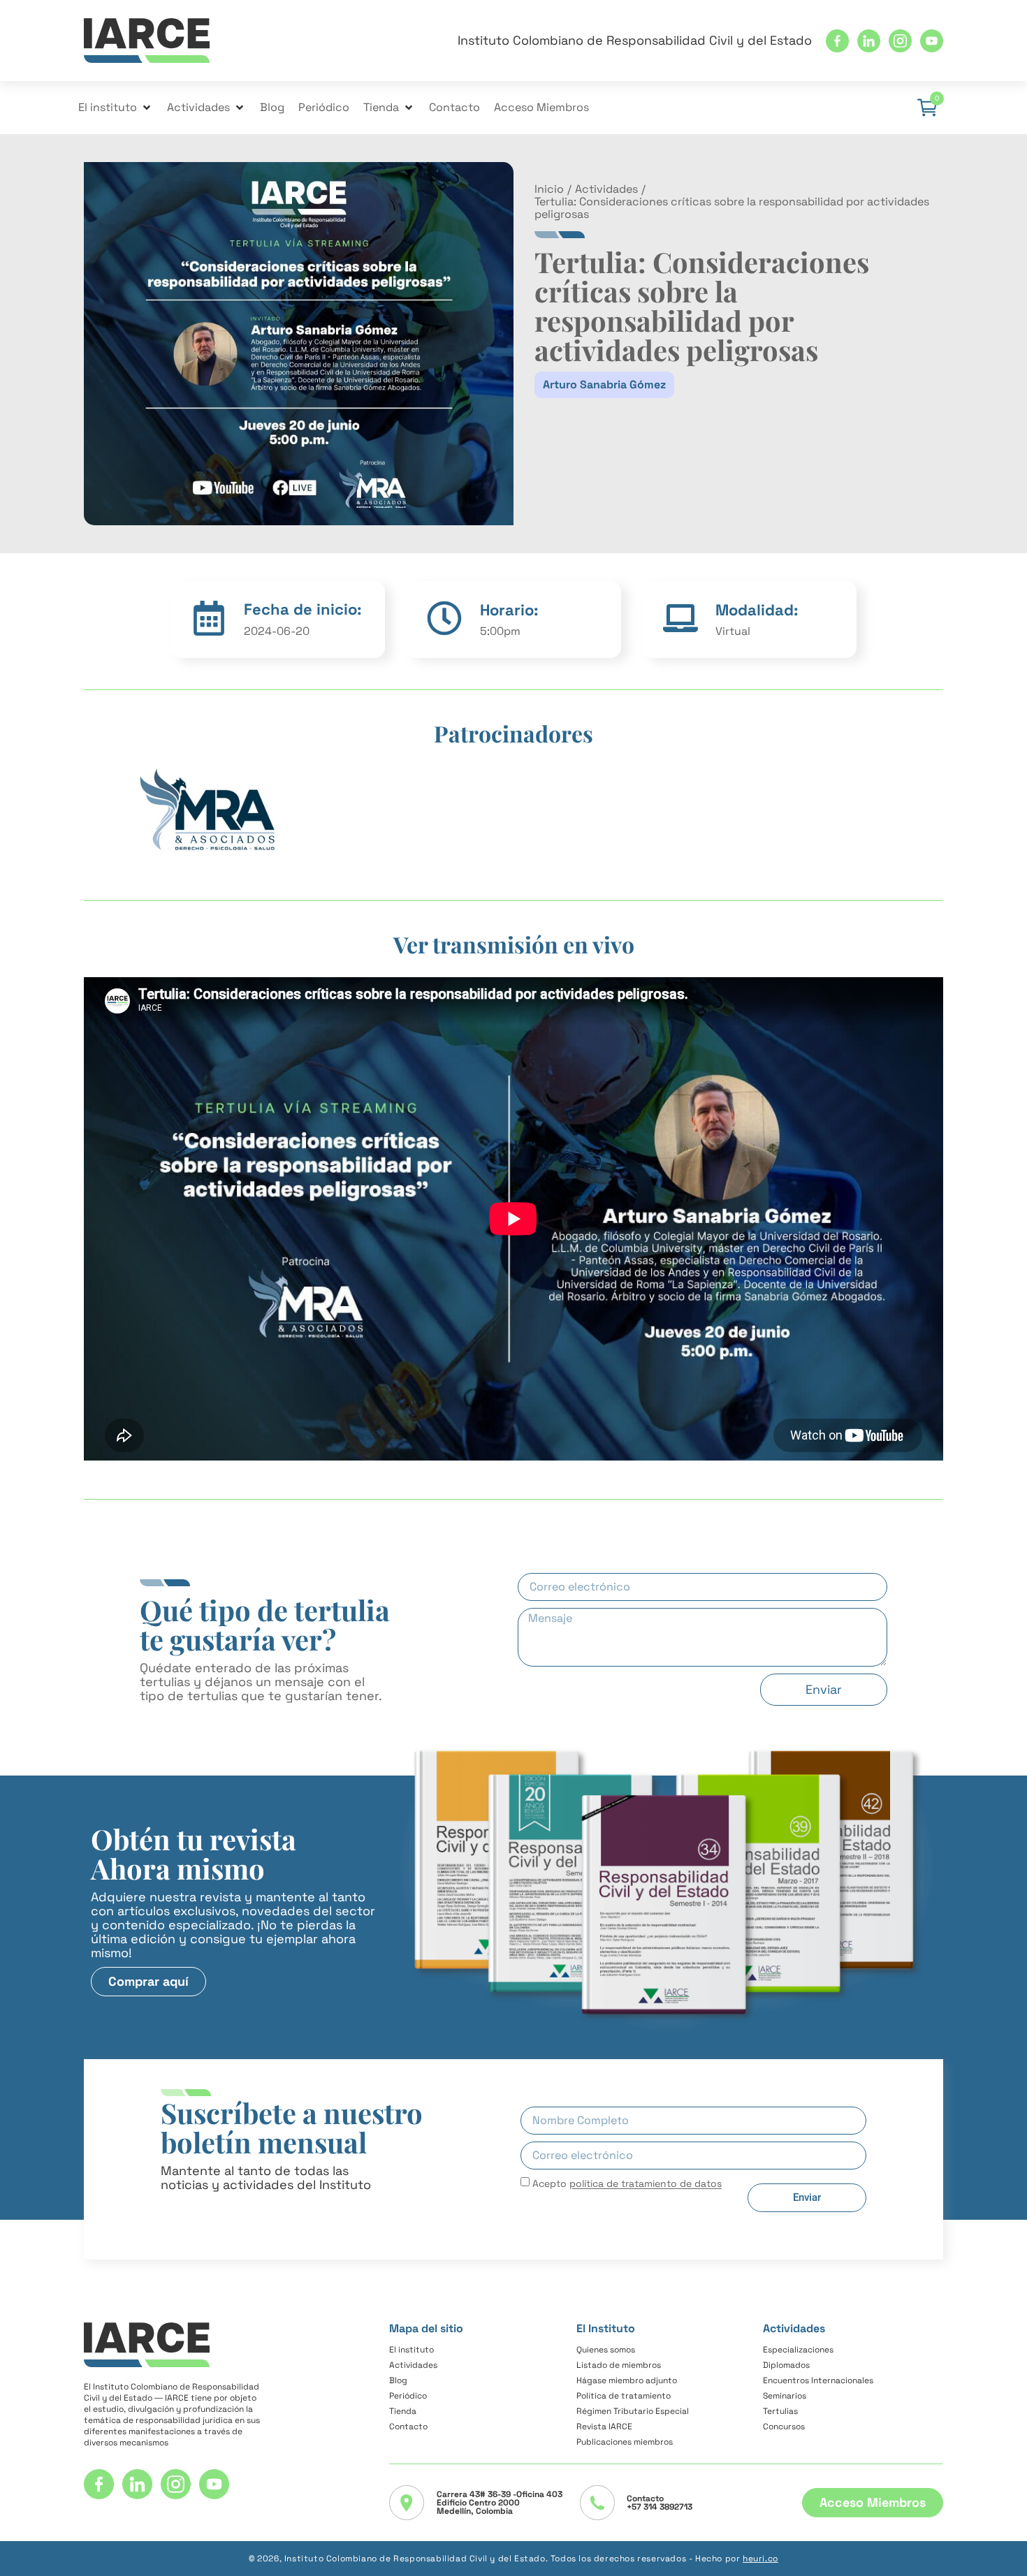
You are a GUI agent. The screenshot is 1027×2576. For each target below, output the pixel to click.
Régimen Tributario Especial (633, 2411)
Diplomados (786, 2365)
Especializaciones (798, 2350)
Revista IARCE (604, 2427)
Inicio (549, 189)
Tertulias (780, 2411)
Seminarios (785, 2396)
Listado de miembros (619, 2365)
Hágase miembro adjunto (627, 2380)
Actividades (606, 189)
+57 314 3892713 (660, 2507)
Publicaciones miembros (625, 2442)
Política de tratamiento (624, 2396)
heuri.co (760, 2559)
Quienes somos (606, 2350)
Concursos (784, 2427)
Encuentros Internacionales (818, 2380)
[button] (116, 108)
